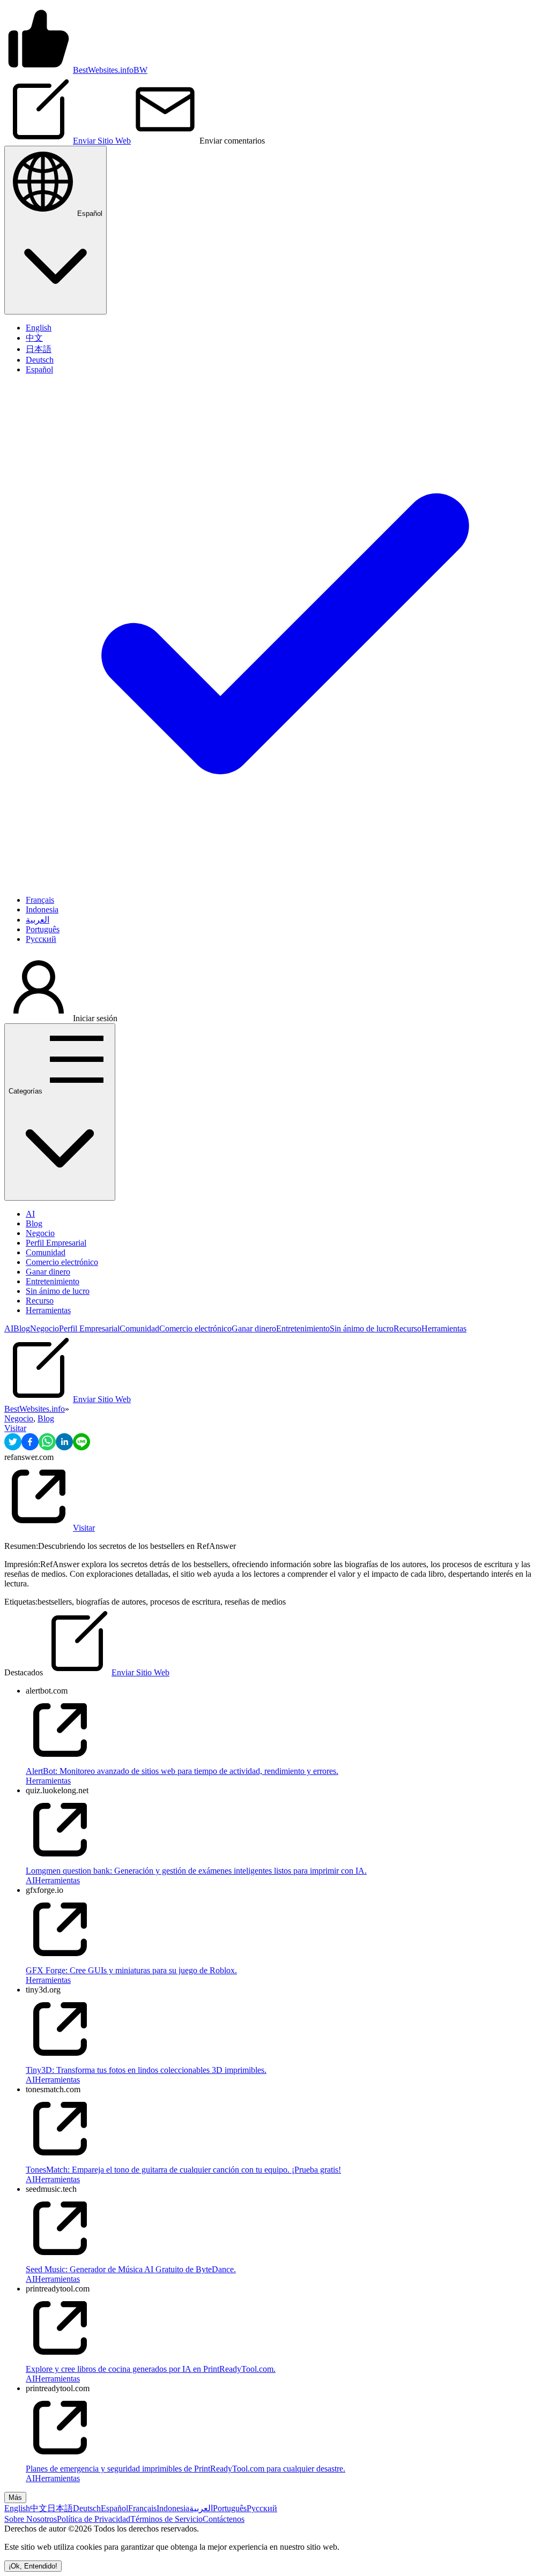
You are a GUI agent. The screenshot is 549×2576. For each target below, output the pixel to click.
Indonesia (173, 2508)
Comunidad (46, 1252)
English (17, 2508)
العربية (201, 2508)
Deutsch (87, 2508)
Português (230, 2508)
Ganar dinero (48, 1272)
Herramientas (48, 1310)
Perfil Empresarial (56, 1243)
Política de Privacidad (94, 2519)
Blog (34, 1223)
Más (15, 2498)
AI (30, 1214)
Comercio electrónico (62, 1262)
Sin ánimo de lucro (58, 1291)
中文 (39, 2508)
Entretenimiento (53, 1281)
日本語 (60, 2508)
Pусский (262, 2508)
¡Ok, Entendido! (33, 2566)
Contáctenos (224, 2519)
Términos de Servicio (166, 2519)
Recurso (40, 1301)
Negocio (40, 1233)
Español (114, 2508)
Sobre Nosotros (31, 2519)
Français (142, 2508)
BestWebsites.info (35, 1409)
